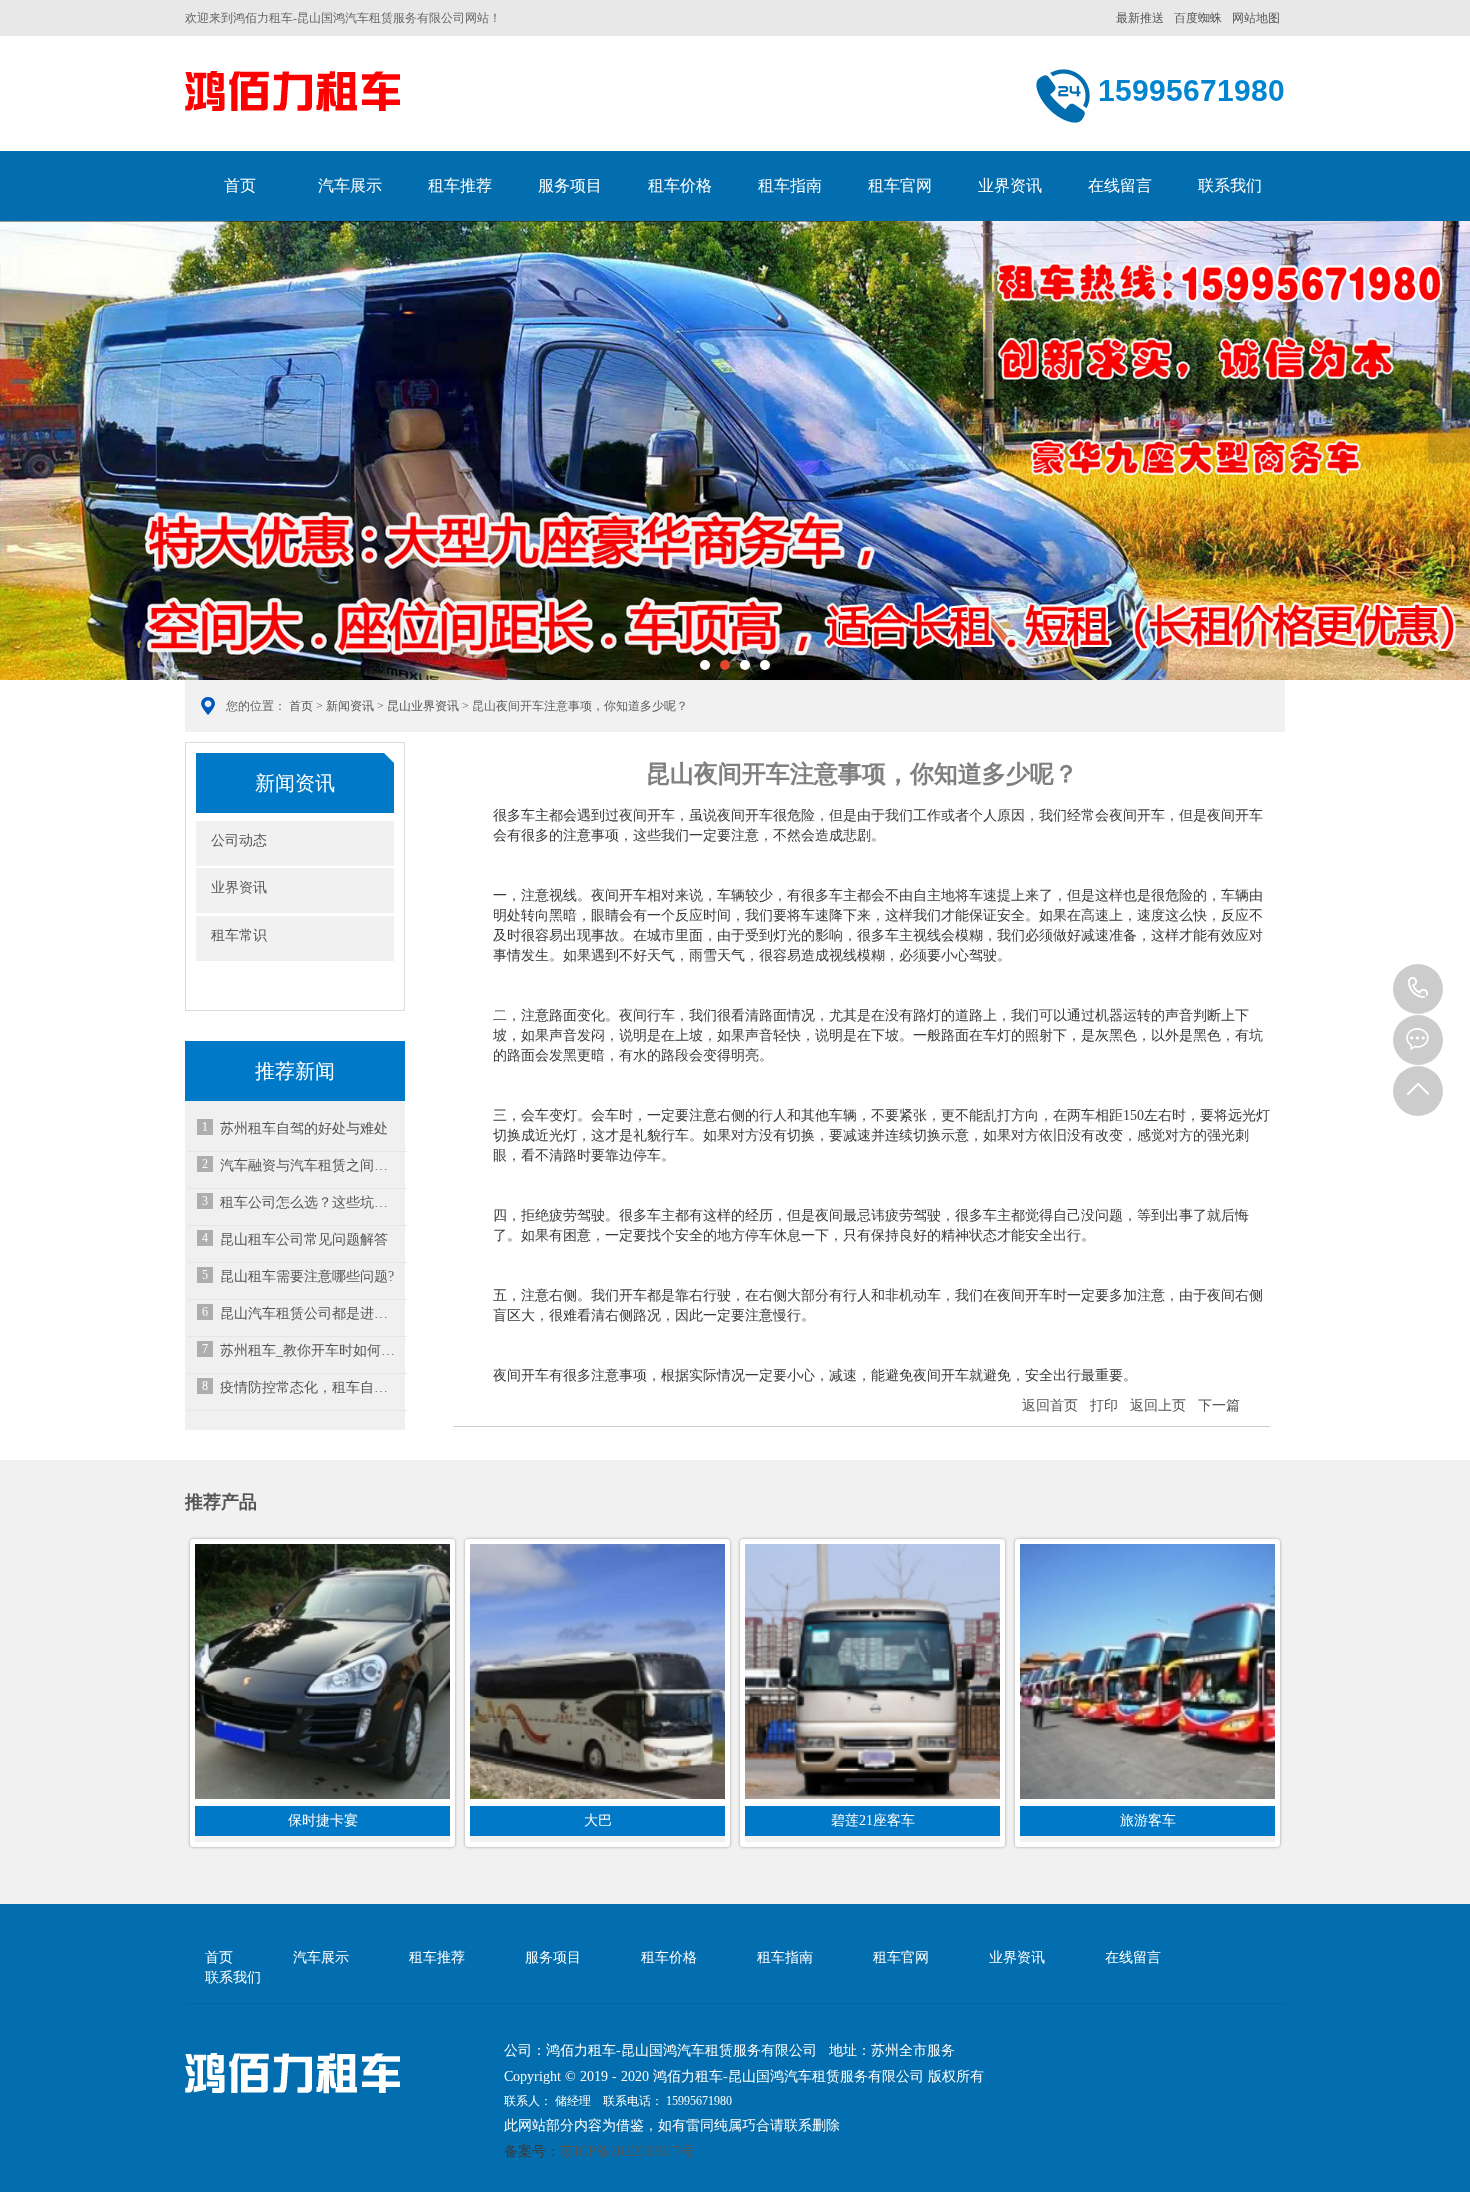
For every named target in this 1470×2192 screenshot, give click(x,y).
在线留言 (1120, 185)
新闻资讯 (350, 706)
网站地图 (1256, 18)
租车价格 (680, 185)
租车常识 (239, 935)
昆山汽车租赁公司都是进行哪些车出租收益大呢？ (310, 1313)
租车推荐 (460, 185)
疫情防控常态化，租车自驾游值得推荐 (310, 1387)
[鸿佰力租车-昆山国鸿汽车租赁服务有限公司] (292, 96)
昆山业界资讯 (423, 706)
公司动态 (239, 840)
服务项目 (570, 185)
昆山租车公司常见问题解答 (304, 1239)
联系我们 (1230, 185)
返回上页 (1158, 1405)
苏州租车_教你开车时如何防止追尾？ (310, 1350)
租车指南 (790, 185)
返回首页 (1050, 1405)
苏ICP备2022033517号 (627, 2151)
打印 (1104, 1405)
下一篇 (1219, 1405)
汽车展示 (350, 185)
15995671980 (1418, 989)
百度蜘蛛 (1198, 18)
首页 (240, 185)
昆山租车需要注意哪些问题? (307, 1276)
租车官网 (900, 185)
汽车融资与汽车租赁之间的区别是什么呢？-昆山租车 (310, 1165)
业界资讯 (1010, 185)
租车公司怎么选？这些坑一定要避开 (310, 1202)
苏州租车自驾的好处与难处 (304, 1128)
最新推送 (1140, 18)
